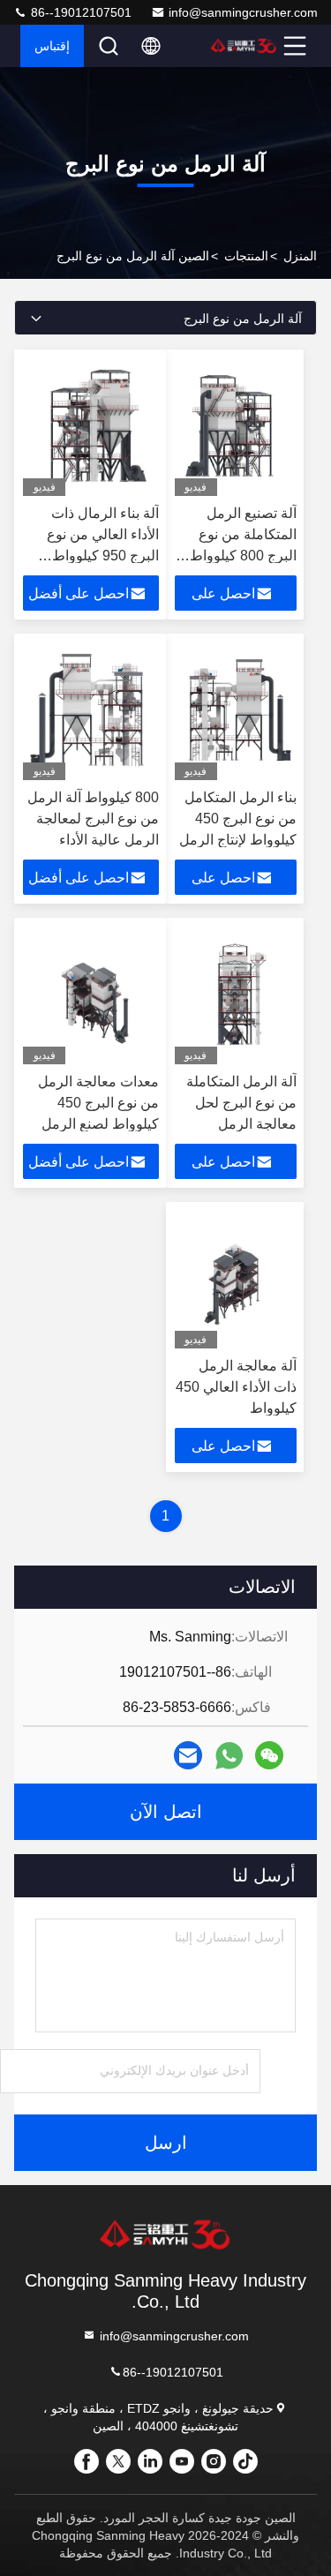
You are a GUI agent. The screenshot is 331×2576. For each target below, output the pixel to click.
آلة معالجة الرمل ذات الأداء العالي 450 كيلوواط (236, 1387)
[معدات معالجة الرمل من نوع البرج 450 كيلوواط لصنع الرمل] (91, 995)
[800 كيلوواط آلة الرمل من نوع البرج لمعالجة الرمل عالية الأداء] (91, 711)
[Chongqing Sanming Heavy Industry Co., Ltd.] (244, 46)
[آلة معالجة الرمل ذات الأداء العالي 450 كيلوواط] (236, 1280)
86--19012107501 (79, 12)
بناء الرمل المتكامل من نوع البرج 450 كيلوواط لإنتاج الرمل (238, 819)
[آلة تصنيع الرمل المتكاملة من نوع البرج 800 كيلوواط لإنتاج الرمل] (236, 427)
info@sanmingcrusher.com (243, 12)
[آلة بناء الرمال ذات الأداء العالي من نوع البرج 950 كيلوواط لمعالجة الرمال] (91, 427)
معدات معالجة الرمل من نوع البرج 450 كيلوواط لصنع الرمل (98, 1103)
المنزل (300, 256)
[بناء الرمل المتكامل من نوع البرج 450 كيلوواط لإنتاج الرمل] (236, 711)
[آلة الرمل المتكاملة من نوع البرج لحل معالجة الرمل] (236, 995)
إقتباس (52, 46)
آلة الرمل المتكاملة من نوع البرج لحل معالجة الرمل (241, 1103)
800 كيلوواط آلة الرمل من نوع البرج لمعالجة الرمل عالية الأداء (93, 819)
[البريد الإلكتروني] (188, 1755)
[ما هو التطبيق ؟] (229, 1756)
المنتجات (246, 256)
